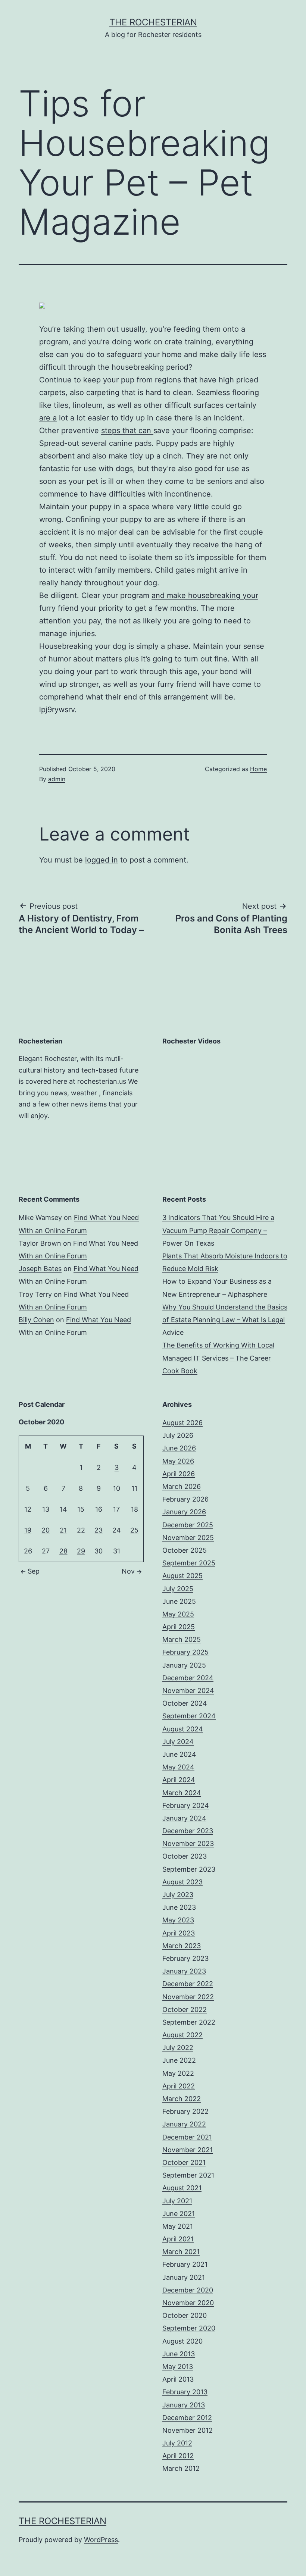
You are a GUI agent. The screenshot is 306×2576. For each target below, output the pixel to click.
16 (99, 1509)
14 (63, 1509)
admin (57, 779)
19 (28, 1530)
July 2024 (178, 1742)
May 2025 (178, 1614)
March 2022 (182, 2099)
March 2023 (182, 1946)
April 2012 (178, 2456)
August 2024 (183, 1729)
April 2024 (179, 1780)
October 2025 (185, 1550)
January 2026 (184, 1512)
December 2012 (187, 2418)
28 (63, 1551)
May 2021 (178, 2226)
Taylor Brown (40, 1243)
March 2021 (181, 2252)
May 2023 (178, 1920)
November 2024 (188, 1691)
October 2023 (185, 1856)
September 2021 (188, 2175)
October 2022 (185, 2010)
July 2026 (178, 1435)
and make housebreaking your (205, 595)
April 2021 (178, 2239)
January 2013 (184, 2405)
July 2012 (177, 2443)
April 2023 (179, 1933)
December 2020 (188, 2290)
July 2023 (178, 1895)
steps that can (127, 431)
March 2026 (182, 1486)
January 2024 (184, 1818)
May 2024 (178, 1767)
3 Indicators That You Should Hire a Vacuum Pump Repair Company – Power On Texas (218, 1230)
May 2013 (178, 2367)
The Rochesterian (153, 22)
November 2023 (188, 1843)
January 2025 (184, 1665)
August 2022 (182, 2035)
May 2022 (178, 2073)
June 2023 (179, 1907)
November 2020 (188, 2303)
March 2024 (182, 1793)
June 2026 (179, 1448)
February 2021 (185, 2264)
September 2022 (189, 2022)
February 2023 (185, 1958)
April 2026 (179, 1474)
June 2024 (179, 1754)
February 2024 (186, 1805)
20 (46, 1530)
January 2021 (184, 2277)
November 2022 (188, 1997)
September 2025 (189, 1563)
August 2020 (182, 2341)
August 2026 (182, 1423)
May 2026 (178, 1461)
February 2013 (185, 2392)
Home (258, 769)
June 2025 (179, 1601)
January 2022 (184, 2124)
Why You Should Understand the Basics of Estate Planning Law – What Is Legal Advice (225, 1320)
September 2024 (189, 1716)
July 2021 (177, 2201)
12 (28, 1509)
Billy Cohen (36, 1320)
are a (48, 418)
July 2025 (178, 1589)
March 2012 (181, 2468)
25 (134, 1530)
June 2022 (179, 2060)
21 (63, 1530)
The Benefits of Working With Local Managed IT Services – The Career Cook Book (218, 1358)
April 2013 (178, 2379)
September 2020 (189, 2328)
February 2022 (185, 2111)
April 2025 (179, 1627)
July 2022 (178, 2048)
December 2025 (188, 1525)
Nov (128, 1571)
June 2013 (179, 2354)
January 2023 (184, 1971)
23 (99, 1530)
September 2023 (189, 1869)
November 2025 (188, 1538)
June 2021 (179, 2214)
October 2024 (185, 1703)
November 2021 (188, 2150)
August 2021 (182, 2188)
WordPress (101, 2540)
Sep (34, 1571)
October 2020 (185, 2315)
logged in (102, 860)
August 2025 (182, 1576)
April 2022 (179, 2086)
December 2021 (187, 2137)
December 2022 (188, 1984)
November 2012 (188, 2430)
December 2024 (188, 1678)
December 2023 (188, 1831)
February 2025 (185, 1652)
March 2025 (182, 1639)
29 (81, 1551)
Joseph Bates (40, 1269)
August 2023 (182, 1882)
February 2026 (185, 1499)
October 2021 (184, 2162)
